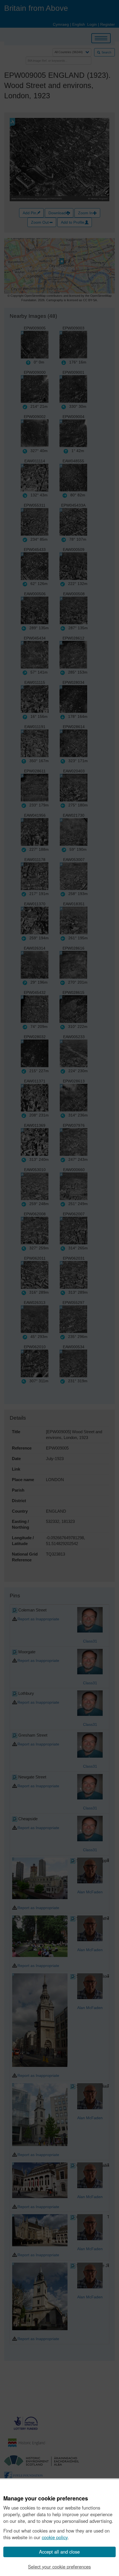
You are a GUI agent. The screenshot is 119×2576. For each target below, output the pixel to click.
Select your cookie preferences (59, 2567)
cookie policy (55, 2537)
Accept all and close (59, 2552)
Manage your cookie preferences (46, 2498)
